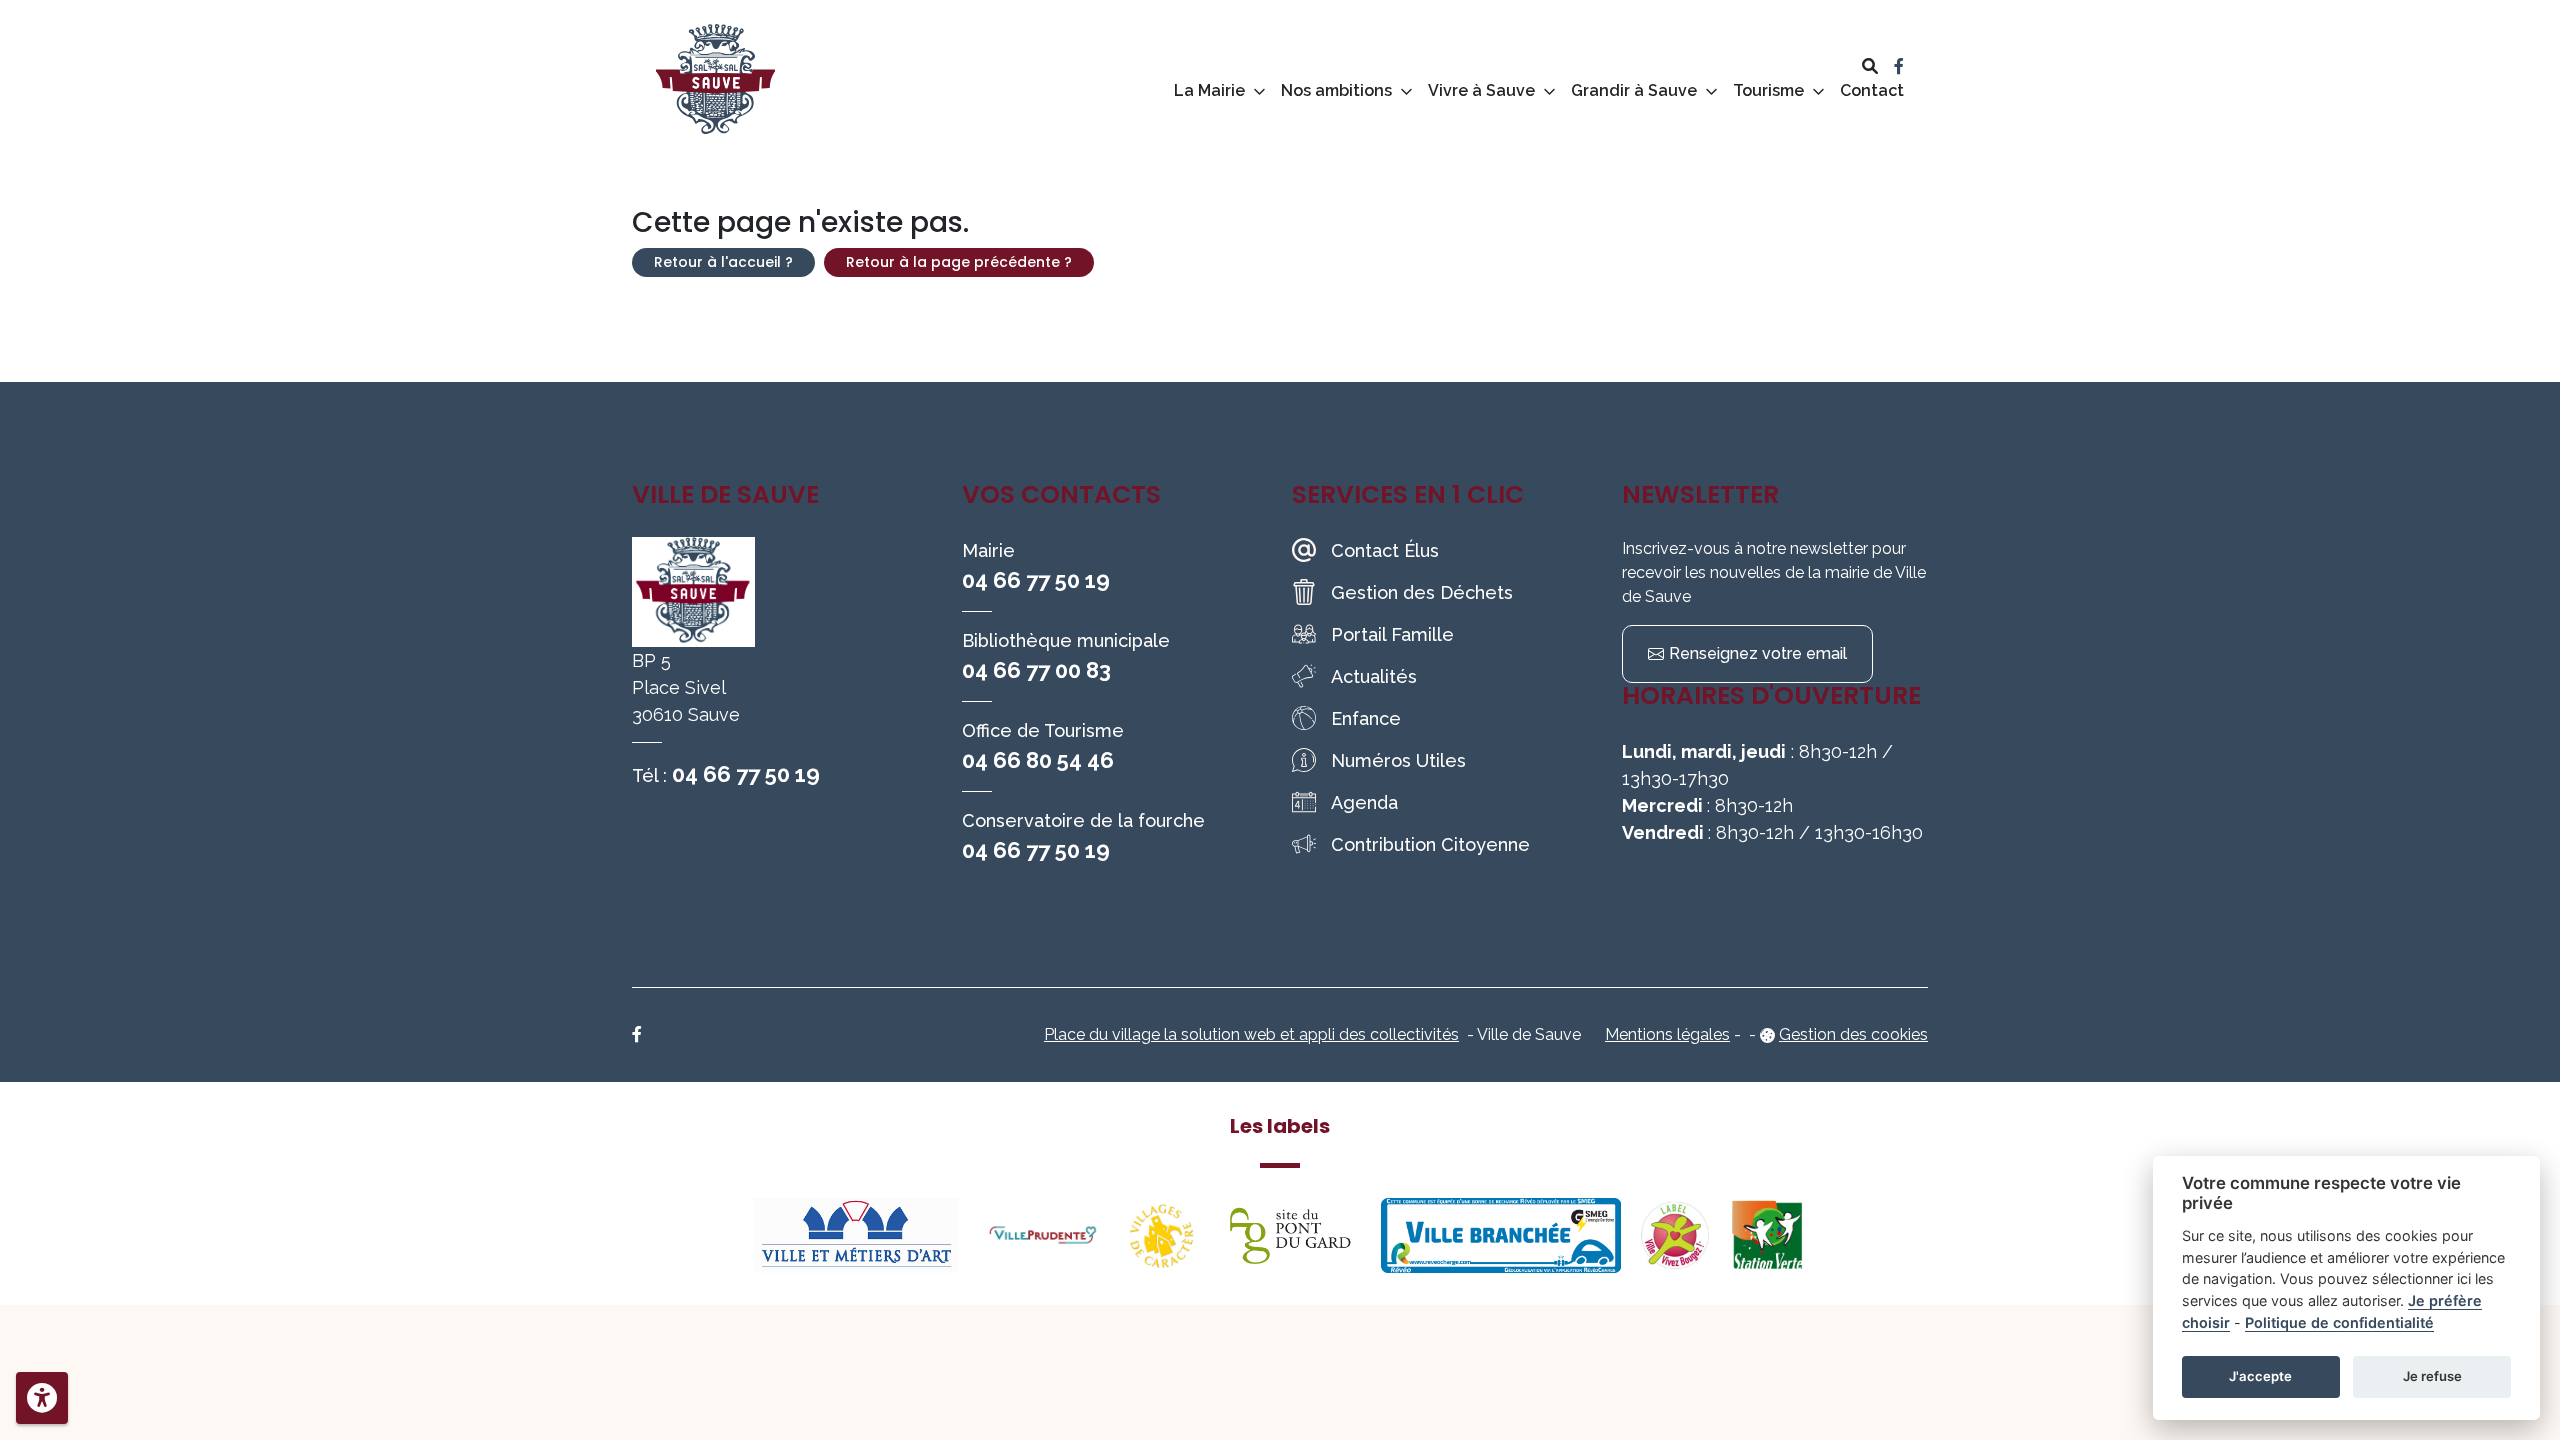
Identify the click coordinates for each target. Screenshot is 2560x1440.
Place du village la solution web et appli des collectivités (1251, 1034)
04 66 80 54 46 (1038, 760)
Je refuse (2432, 1376)
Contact (1872, 90)
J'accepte (2260, 1376)
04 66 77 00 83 (1036, 670)
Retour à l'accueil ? (723, 262)
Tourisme (1768, 90)
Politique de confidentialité (2339, 1322)
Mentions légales (1667, 1034)
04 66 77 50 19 (746, 774)
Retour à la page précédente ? (959, 262)
